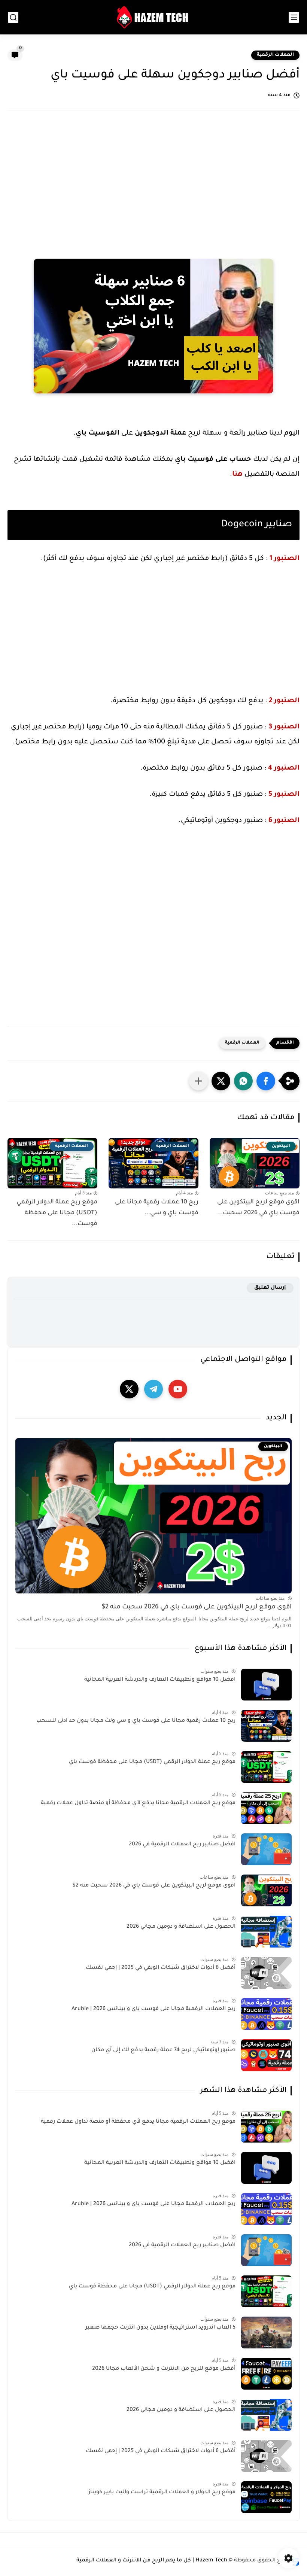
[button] (266, 1081)
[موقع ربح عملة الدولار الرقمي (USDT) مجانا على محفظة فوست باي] (266, 1767)
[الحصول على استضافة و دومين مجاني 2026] (266, 1932)
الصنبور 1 (285, 559)
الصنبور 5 (284, 795)
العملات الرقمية (275, 55)
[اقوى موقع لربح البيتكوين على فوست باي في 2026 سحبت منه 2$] (266, 1890)
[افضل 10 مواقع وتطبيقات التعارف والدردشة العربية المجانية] (266, 1685)
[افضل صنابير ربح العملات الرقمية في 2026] (266, 1849)
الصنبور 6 (284, 821)
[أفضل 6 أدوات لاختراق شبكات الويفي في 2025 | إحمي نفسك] (266, 1973)
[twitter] (129, 1389)
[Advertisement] (153, 176)
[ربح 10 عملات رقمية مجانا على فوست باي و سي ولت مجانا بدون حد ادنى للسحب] (266, 1726)
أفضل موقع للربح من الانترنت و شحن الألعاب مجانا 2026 (164, 2369)
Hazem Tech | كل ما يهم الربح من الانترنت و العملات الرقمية (152, 2561)
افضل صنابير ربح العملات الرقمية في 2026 (182, 1845)
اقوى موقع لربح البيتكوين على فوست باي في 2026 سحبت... (258, 1208)
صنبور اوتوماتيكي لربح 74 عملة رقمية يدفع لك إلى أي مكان (163, 2050)
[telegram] (153, 1389)
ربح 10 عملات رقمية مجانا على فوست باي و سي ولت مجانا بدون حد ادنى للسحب (136, 1721)
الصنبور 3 (284, 727)
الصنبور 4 (284, 768)
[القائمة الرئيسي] (294, 17)
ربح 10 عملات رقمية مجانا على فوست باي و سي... (157, 1208)
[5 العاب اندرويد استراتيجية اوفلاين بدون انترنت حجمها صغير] (266, 2333)
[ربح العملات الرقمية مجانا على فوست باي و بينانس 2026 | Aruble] (266, 2014)
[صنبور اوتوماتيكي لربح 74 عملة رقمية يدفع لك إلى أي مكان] (266, 2055)
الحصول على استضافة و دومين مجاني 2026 (181, 1927)
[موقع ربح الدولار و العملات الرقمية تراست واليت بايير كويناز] (266, 2497)
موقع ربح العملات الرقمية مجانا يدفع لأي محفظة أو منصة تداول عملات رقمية (138, 1803)
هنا (237, 475)
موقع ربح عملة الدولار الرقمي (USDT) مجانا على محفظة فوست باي (152, 1762)
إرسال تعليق (270, 1288)
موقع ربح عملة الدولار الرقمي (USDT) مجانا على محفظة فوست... (57, 1213)
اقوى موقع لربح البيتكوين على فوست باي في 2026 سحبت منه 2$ (197, 1607)
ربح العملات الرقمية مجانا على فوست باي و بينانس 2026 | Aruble (153, 2009)
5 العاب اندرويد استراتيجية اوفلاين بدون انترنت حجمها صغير (160, 2328)
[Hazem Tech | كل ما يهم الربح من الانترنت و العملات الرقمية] (153, 17)
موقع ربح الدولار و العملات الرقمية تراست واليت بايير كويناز (162, 2493)
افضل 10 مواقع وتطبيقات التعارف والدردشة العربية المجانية (160, 1680)
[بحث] (13, 17)
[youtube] (178, 1389)
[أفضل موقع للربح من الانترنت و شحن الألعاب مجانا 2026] (266, 2374)
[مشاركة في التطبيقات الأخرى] (198, 1081)
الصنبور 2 (284, 701)
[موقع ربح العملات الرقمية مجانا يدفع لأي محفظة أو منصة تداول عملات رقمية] (266, 1808)
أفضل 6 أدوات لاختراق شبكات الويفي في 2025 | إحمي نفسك (161, 1968)
